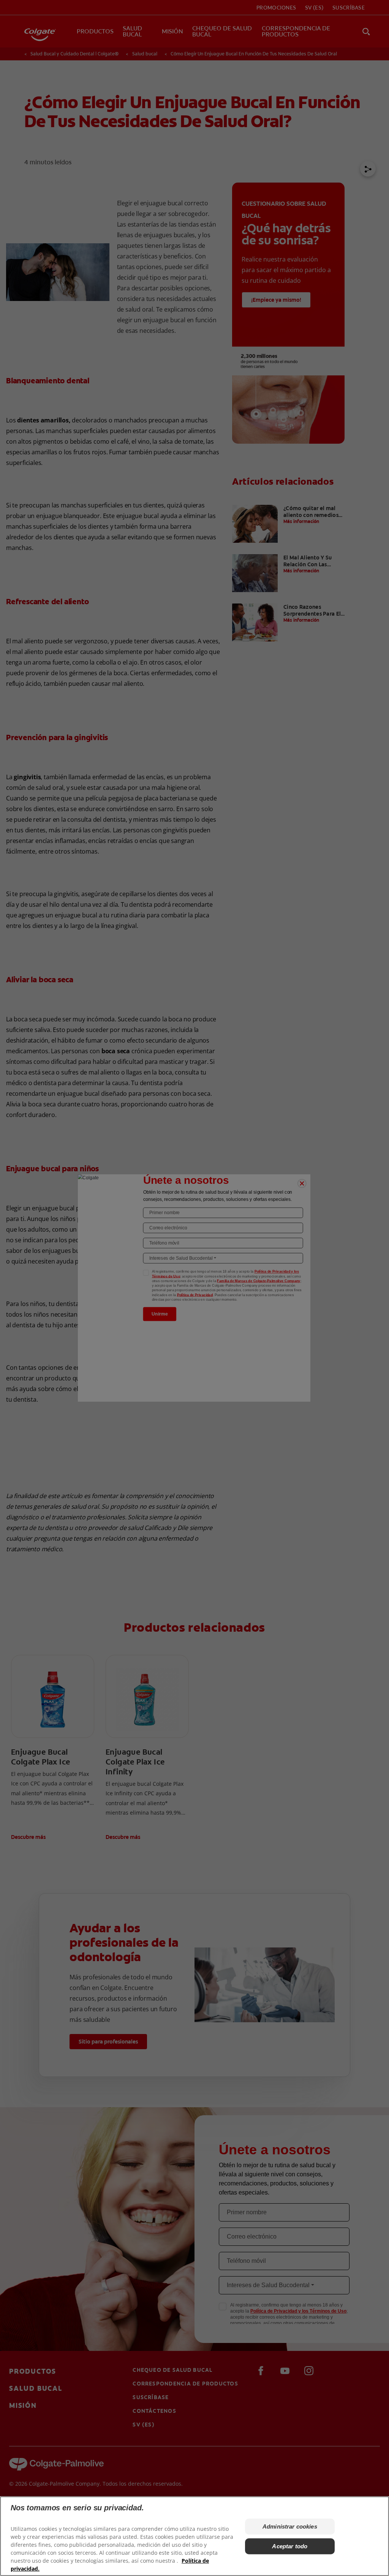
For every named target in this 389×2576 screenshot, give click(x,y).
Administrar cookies (290, 2526)
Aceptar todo (290, 2546)
